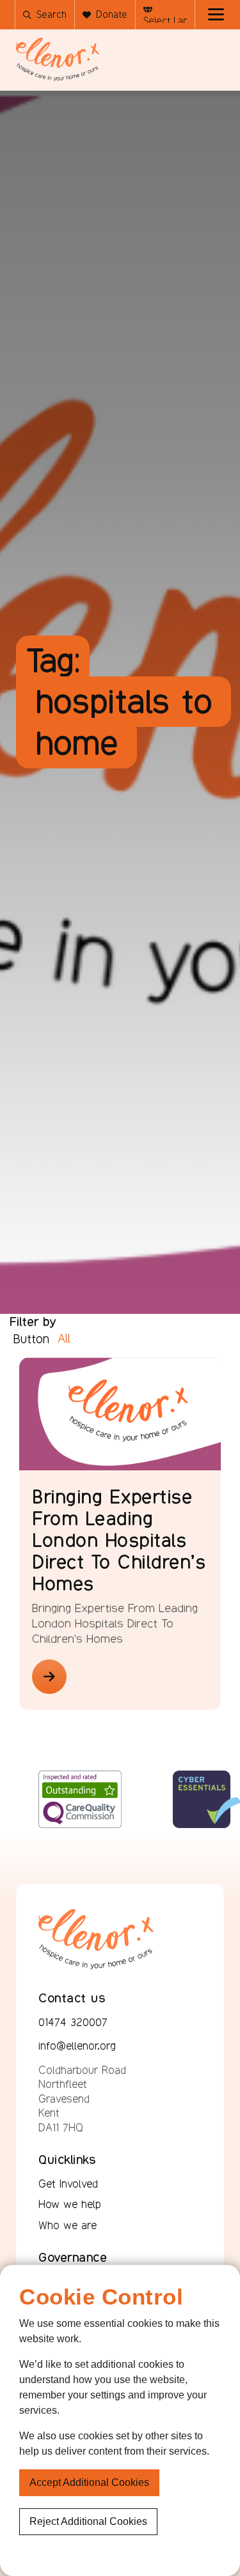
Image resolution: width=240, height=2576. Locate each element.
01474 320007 (73, 2022)
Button (31, 1339)
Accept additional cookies (89, 2482)
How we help (70, 2204)
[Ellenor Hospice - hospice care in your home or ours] (58, 59)
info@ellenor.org (77, 2046)
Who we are (68, 2225)
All (64, 1338)
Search (52, 14)
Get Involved (68, 2184)
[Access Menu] (216, 15)
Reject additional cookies (88, 2521)
